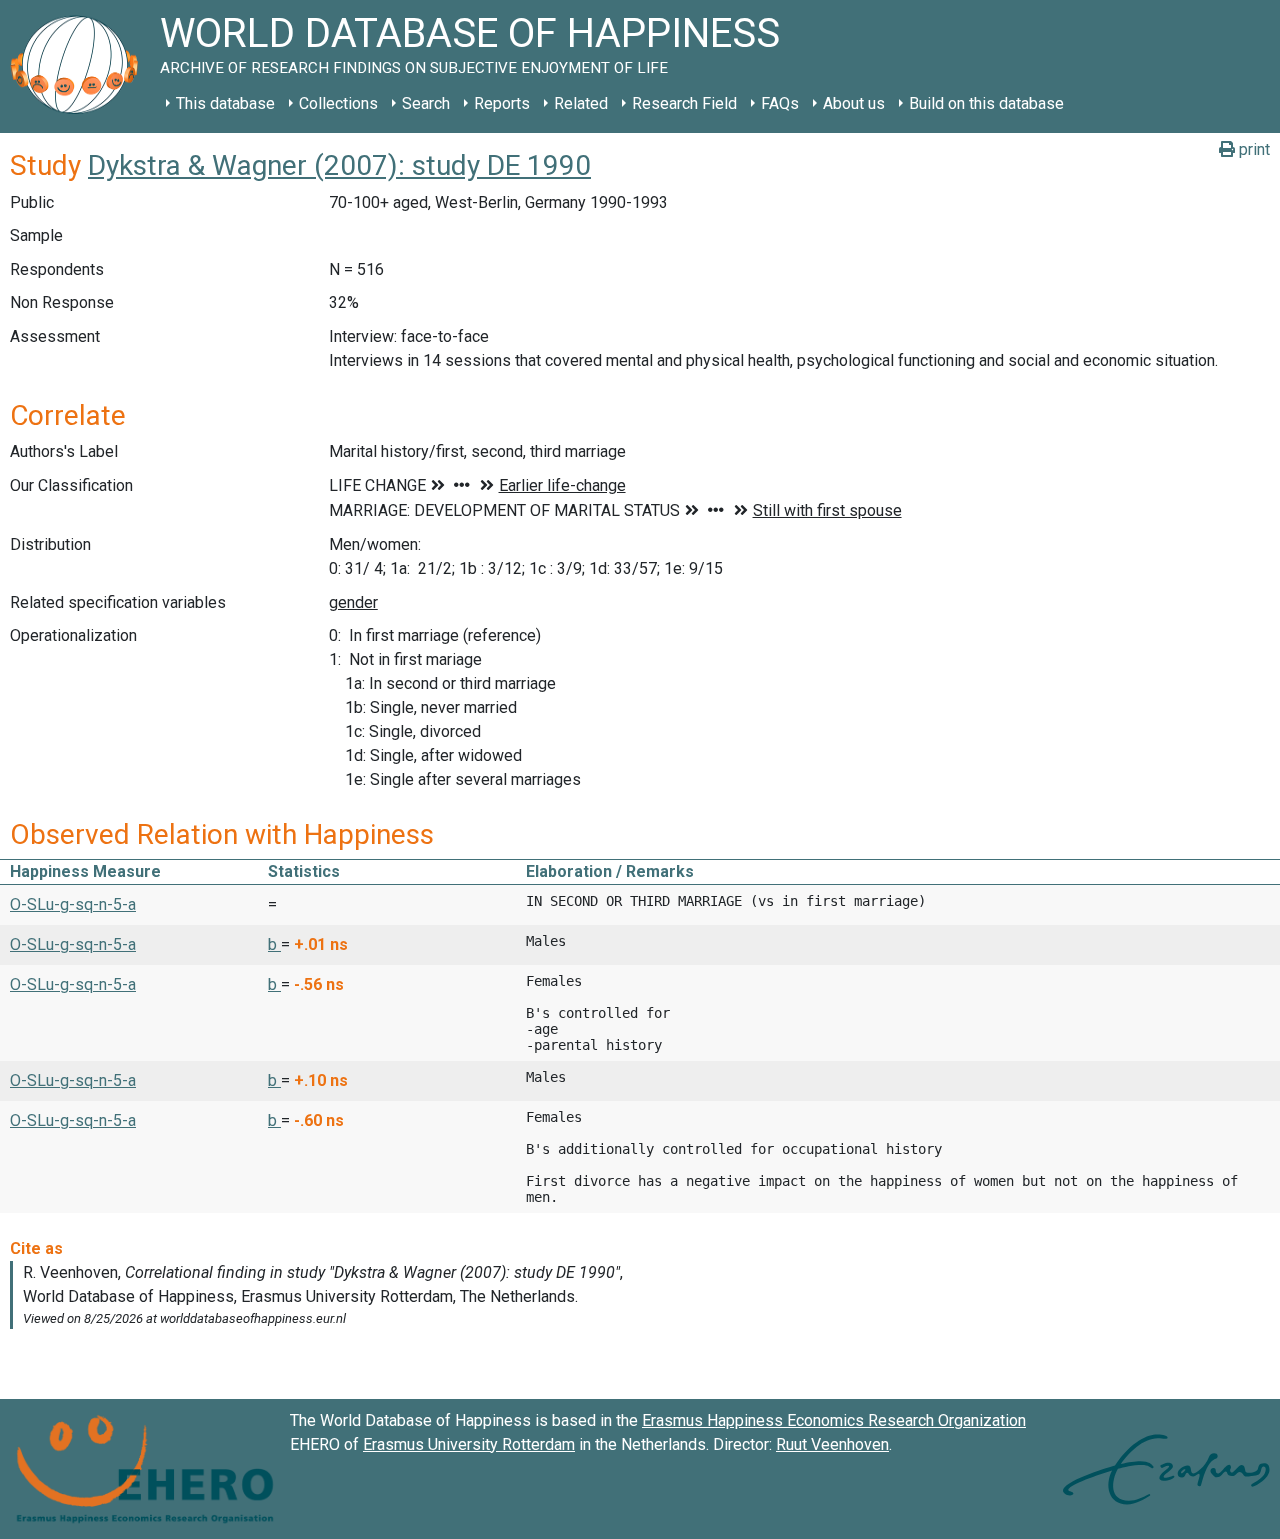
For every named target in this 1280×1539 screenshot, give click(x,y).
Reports (502, 103)
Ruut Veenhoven (832, 1444)
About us (854, 103)
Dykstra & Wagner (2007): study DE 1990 (339, 165)
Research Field (684, 103)
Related (581, 103)
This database (225, 103)
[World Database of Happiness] (80, 66)
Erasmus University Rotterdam (469, 1444)
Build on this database (986, 103)
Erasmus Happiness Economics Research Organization (834, 1420)
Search (426, 103)
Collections (338, 103)
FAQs (780, 103)
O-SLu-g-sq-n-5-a (73, 904)
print (1252, 149)
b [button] (274, 944)
